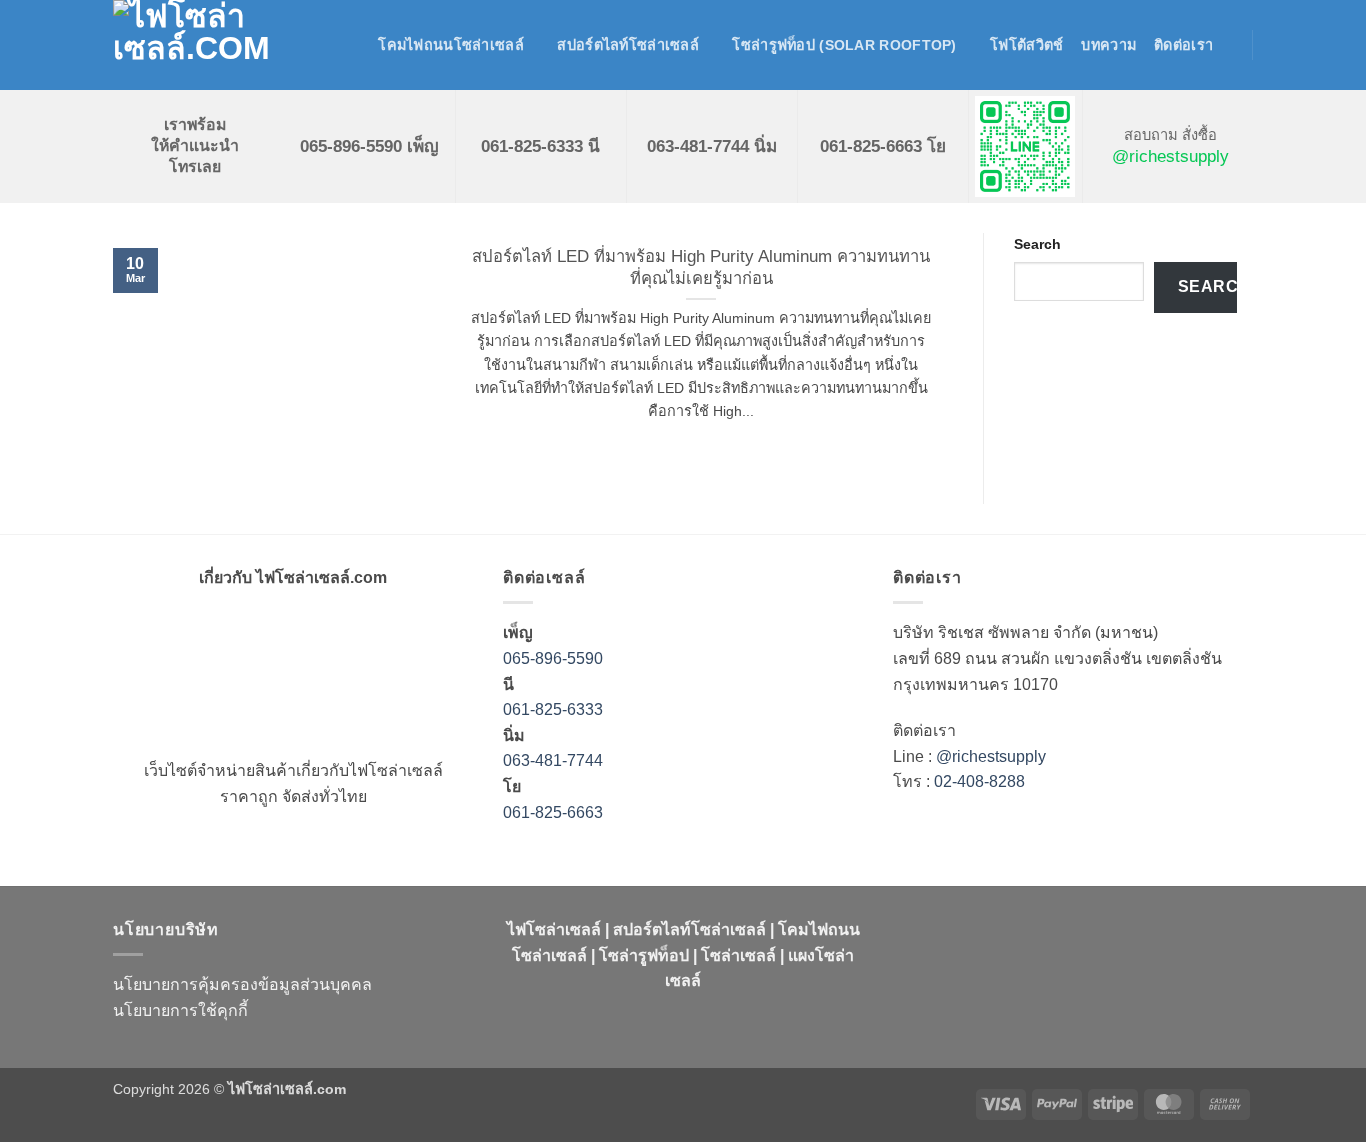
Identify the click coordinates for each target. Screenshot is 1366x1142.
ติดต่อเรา (1183, 45)
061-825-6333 (553, 709)
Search (1037, 244)
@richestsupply (1170, 156)
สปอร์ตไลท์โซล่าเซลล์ (628, 45)
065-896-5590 (553, 658)
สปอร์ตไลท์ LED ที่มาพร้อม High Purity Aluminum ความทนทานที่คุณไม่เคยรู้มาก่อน (701, 267)
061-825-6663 (553, 812)
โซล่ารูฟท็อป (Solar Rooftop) (844, 45)
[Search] (351, 45)
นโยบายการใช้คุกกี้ (180, 1010)
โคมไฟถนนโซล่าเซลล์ (451, 45)
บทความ (1108, 45)
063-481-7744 (555, 760)
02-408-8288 (979, 781)
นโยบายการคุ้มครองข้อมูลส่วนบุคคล (242, 984)
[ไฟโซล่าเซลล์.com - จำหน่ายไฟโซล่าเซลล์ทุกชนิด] (213, 45)
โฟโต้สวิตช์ (1026, 45)
